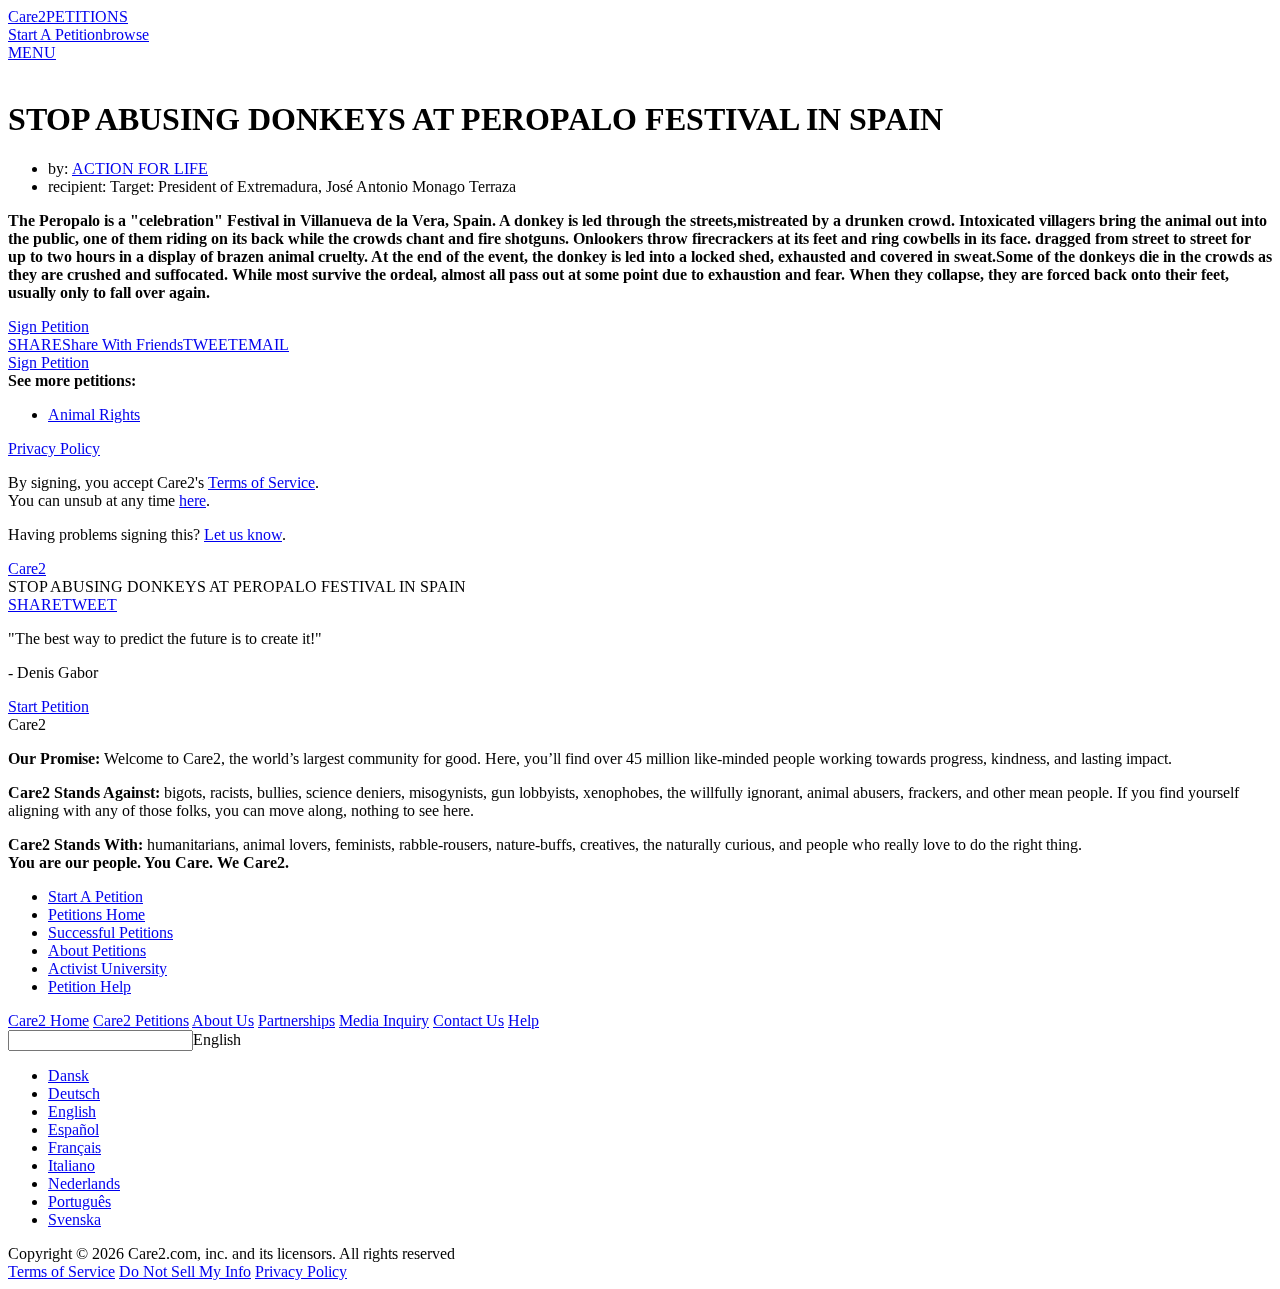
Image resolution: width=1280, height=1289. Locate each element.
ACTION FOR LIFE (140, 168)
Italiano (71, 1165)
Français (74, 1147)
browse (126, 34)
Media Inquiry (384, 1020)
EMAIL (263, 344)
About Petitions (97, 950)
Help (523, 1020)
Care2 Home (48, 1020)
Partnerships (296, 1020)
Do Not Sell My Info (185, 1271)
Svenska (74, 1219)
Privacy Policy (54, 448)
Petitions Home (96, 914)
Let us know (243, 534)
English (217, 1039)
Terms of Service (261, 482)
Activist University (107, 968)
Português (79, 1201)
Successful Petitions (110, 932)
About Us (223, 1020)
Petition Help (89, 986)
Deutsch (74, 1093)
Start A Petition (55, 34)
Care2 (27, 16)
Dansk (68, 1075)
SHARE (35, 604)
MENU (32, 52)
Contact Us (468, 1020)
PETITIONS (87, 16)
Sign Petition (48, 326)
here (192, 500)
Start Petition (48, 706)
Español (73, 1129)
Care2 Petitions (141, 1020)
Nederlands (84, 1183)
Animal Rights (94, 414)
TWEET (210, 344)
